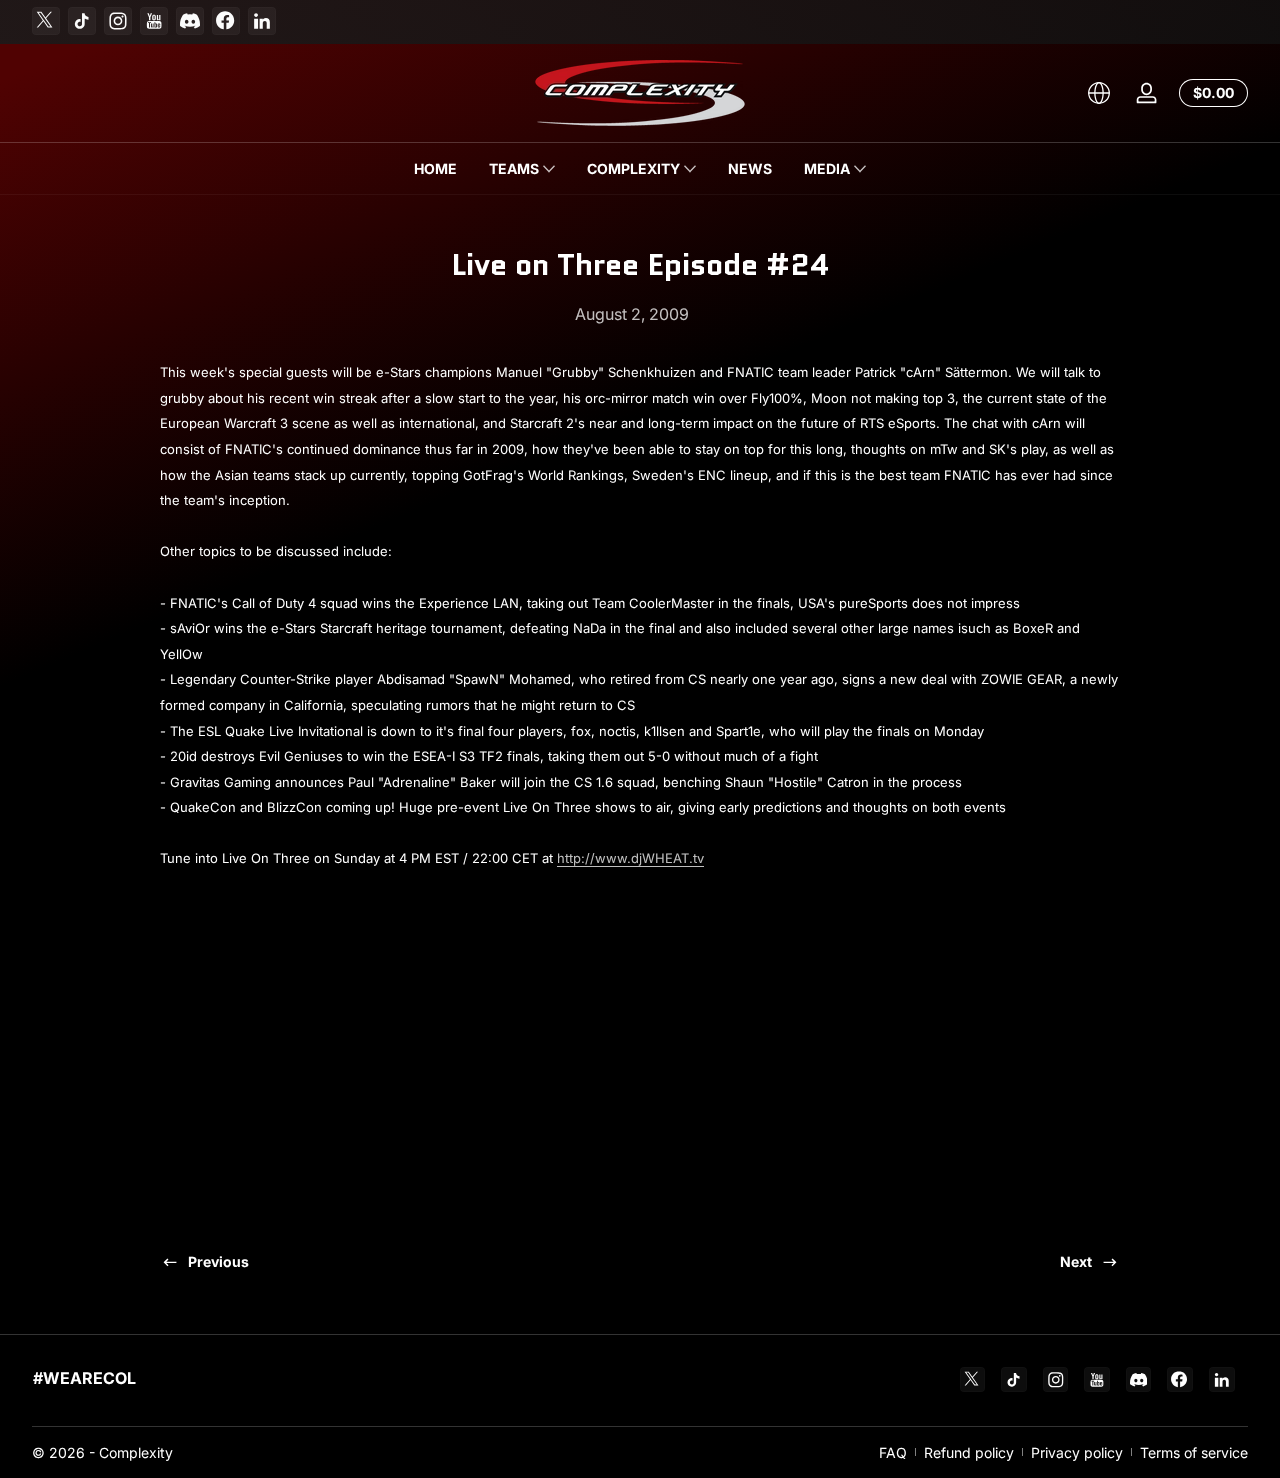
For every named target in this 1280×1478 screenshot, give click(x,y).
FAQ (893, 1452)
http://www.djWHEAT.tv (630, 858)
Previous (218, 1261)
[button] (1099, 93)
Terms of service (1194, 1452)
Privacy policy (1077, 1452)
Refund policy (969, 1452)
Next (1076, 1261)
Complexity (136, 1452)
